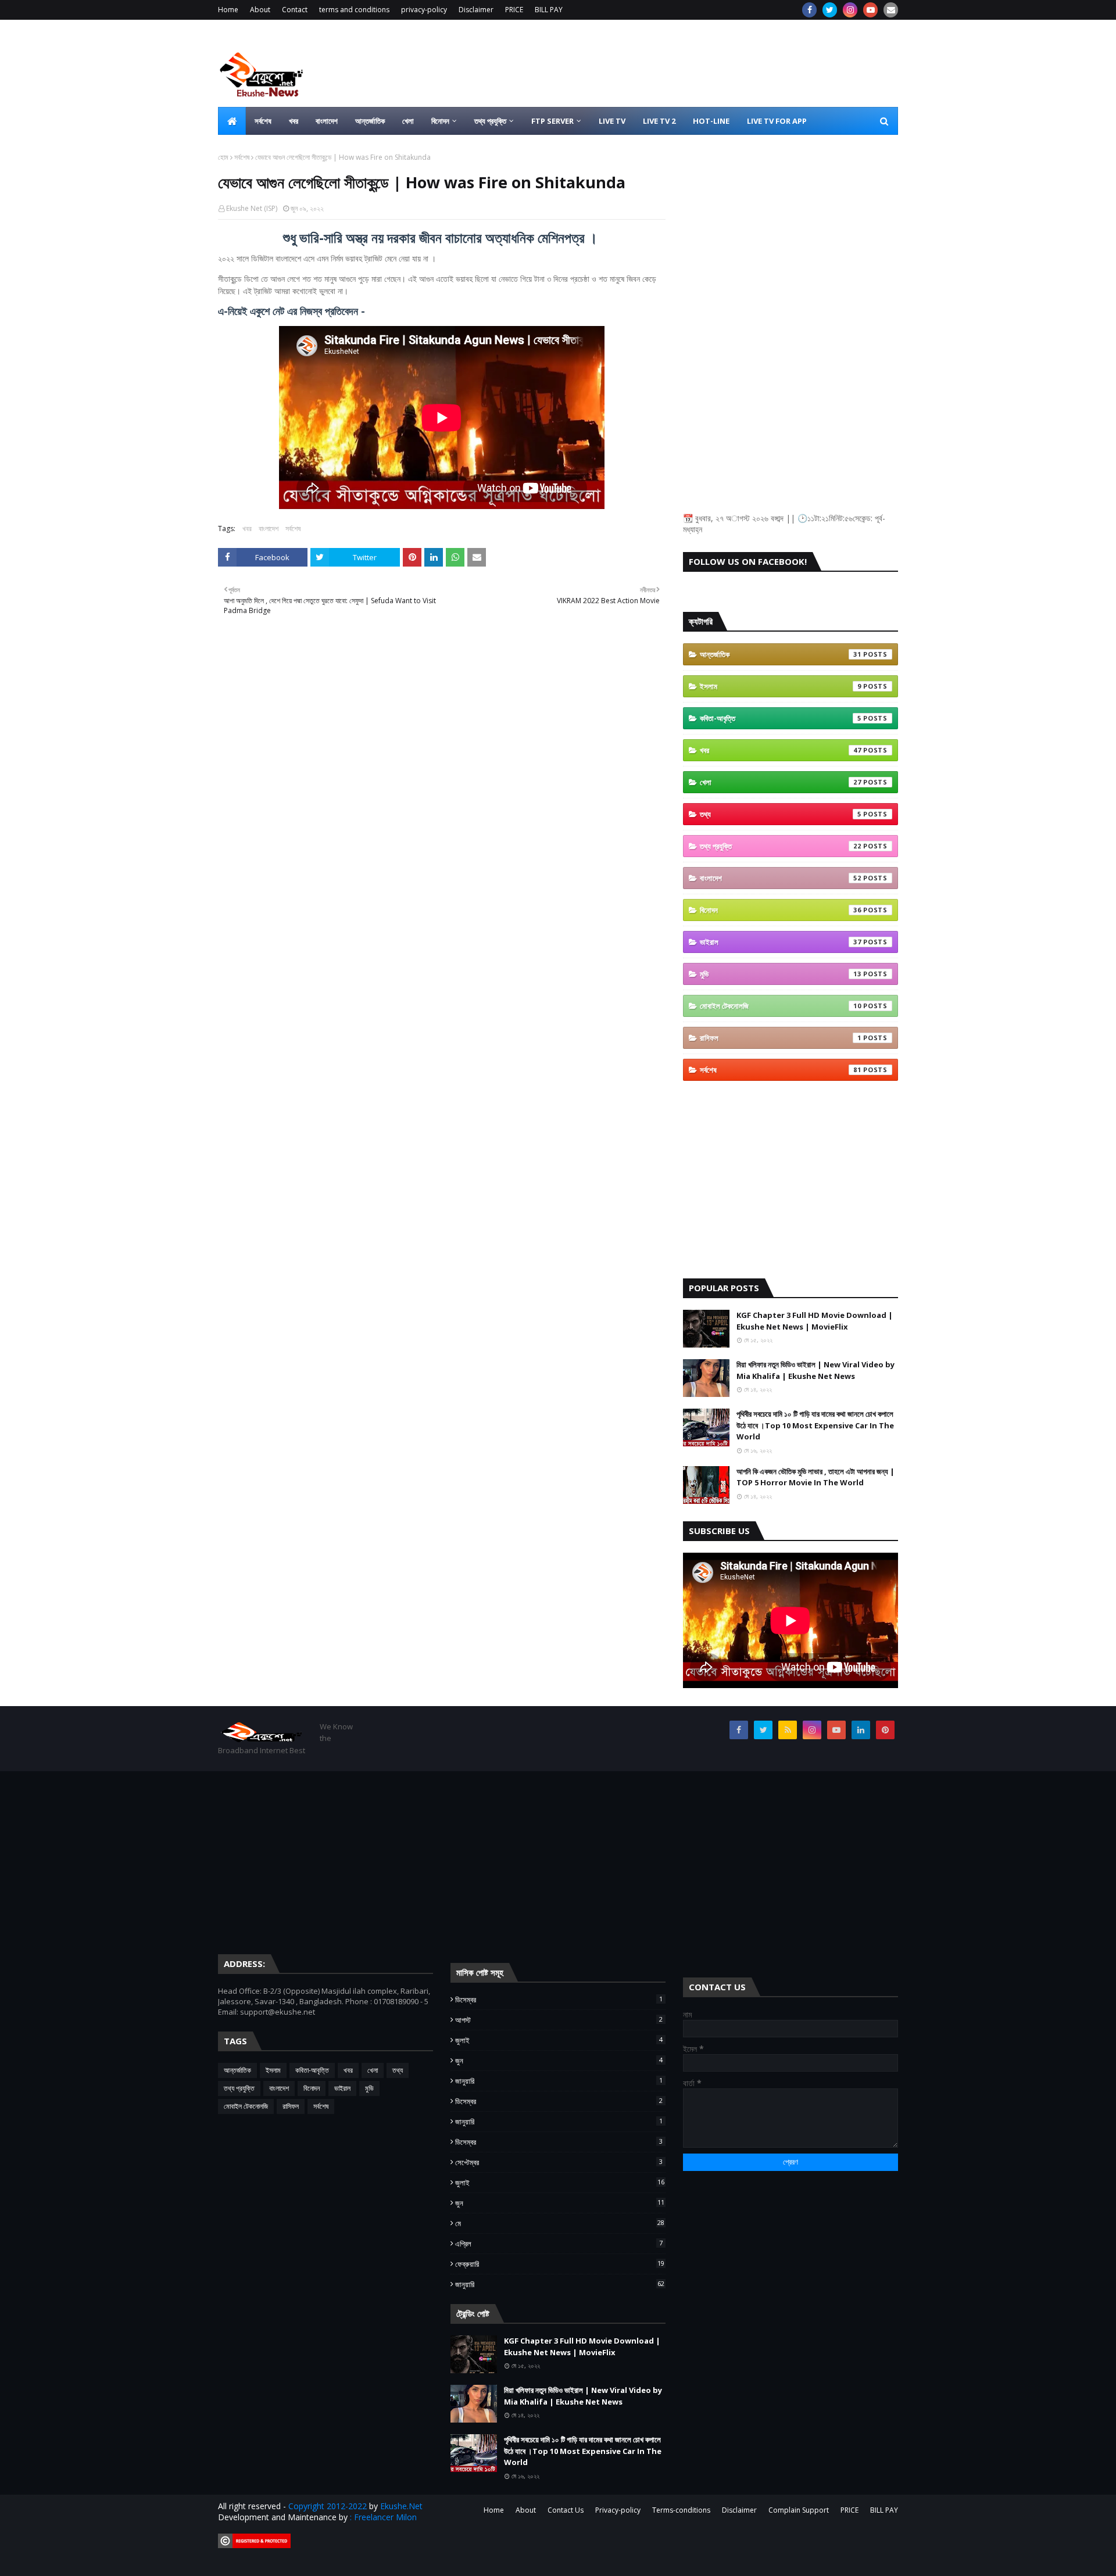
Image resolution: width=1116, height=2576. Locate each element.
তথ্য (781, 814)
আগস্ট (559, 2020)
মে (560, 2223)
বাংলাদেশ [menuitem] (327, 121)
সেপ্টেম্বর (559, 2162)
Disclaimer (476, 10)
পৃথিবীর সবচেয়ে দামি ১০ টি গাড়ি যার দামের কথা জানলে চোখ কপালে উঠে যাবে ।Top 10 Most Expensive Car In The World (815, 1425)
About (260, 10)
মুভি (781, 974)
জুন (559, 2061)
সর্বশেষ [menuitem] (263, 121)
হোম (223, 157)
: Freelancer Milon (383, 2517)
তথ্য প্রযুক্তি (781, 846)
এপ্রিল (559, 2244)
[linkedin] (861, 1730)
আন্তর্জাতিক (781, 654)
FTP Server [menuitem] (552, 121)
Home (228, 10)
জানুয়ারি (559, 2081)
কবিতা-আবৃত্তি (781, 718)
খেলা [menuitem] (408, 121)
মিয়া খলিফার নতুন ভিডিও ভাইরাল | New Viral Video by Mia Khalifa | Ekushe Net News (815, 1370)
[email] (891, 10)
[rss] (788, 1730)
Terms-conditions (681, 2510)
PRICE (514, 10)
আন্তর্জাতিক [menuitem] (370, 121)
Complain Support (799, 2510)
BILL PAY (549, 10)
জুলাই (559, 2040)
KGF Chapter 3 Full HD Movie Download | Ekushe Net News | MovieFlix (815, 1321)
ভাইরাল (781, 942)
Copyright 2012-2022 (328, 2506)
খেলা (781, 782)
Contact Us (566, 2510)
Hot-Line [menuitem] (711, 121)
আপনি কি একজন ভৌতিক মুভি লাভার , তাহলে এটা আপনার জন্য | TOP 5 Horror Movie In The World (815, 1477)
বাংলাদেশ (269, 529)
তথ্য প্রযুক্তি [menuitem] (490, 121)
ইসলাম (781, 686)
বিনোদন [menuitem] (440, 121)
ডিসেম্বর (559, 2000)
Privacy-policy (618, 2510)
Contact (295, 10)
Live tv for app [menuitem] (777, 121)
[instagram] (850, 10)
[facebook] (809, 10)
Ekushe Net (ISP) (252, 208)
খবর (247, 529)
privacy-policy (424, 10)
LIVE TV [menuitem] (612, 121)
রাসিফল (781, 1038)
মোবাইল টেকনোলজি (781, 1006)
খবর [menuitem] (294, 121)
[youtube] (870, 10)
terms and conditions (354, 10)
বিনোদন (781, 910)
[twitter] (830, 10)
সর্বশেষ (242, 157)
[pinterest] (885, 1730)
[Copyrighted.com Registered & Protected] (254, 2545)
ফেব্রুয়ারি (560, 2264)
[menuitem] (232, 121)
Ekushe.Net (401, 2506)
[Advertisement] (686, 63)
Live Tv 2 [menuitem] (659, 121)
